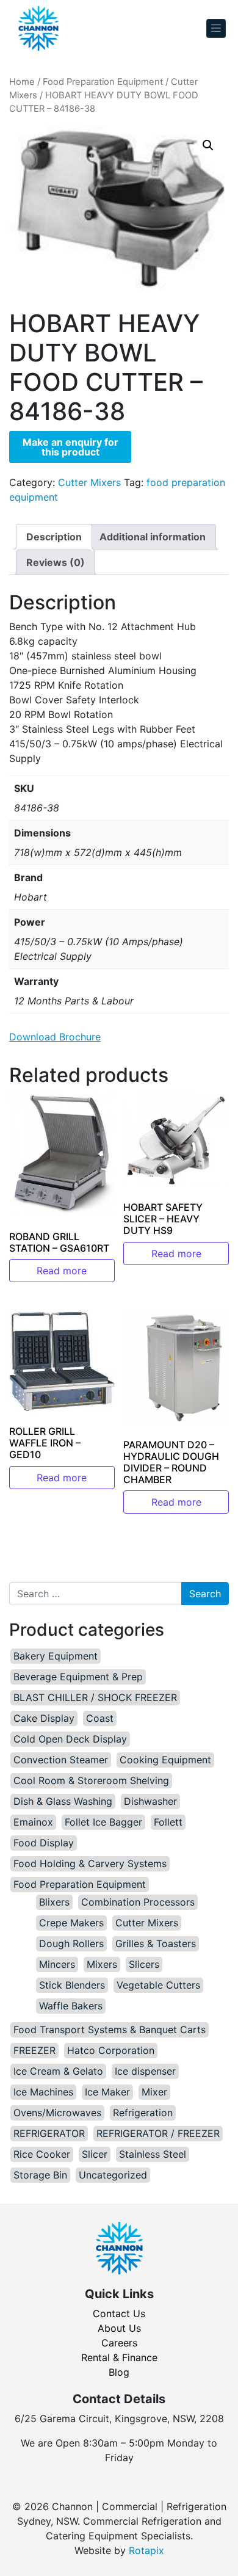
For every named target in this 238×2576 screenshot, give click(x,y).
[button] (208, 145)
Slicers (144, 1964)
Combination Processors (138, 1902)
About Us (119, 2328)
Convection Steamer (61, 1760)
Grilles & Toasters (156, 1943)
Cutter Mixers (89, 482)
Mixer (154, 2092)
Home (22, 82)
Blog (119, 2372)
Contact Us (119, 2313)
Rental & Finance (119, 2357)
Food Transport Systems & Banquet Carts (110, 2030)
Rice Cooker (42, 2154)
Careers (119, 2343)
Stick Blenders (72, 1985)
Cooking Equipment (165, 1760)
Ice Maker (107, 2092)
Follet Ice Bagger (103, 1822)
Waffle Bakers (71, 2006)
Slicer (95, 2154)
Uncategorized (113, 2175)
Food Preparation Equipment (103, 82)
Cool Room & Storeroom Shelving (91, 1780)
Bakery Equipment (56, 1656)
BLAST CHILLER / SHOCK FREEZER (95, 1697)
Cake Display (44, 1718)
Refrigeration (143, 2113)
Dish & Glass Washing (63, 1801)
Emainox (33, 1822)
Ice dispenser (145, 2071)
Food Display (44, 1843)
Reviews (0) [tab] (56, 562)
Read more (62, 1271)
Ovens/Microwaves (57, 2113)
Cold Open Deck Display (70, 1739)
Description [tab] (54, 537)
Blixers (54, 1902)
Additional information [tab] (153, 537)
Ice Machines (43, 2092)
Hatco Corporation (111, 2050)
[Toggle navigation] (216, 28)
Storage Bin (40, 2175)
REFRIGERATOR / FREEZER (158, 2133)
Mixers (102, 1964)
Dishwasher (150, 1801)
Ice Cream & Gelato (58, 2071)
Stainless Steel (153, 2154)
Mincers (57, 1964)
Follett (168, 1822)
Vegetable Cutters (158, 1985)
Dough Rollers (71, 1943)
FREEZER (34, 2050)
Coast (100, 1718)
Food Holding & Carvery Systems (90, 1863)
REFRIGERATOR (49, 2133)
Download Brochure (55, 1037)
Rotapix (146, 2550)
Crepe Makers (71, 1923)
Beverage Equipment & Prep (78, 1677)
